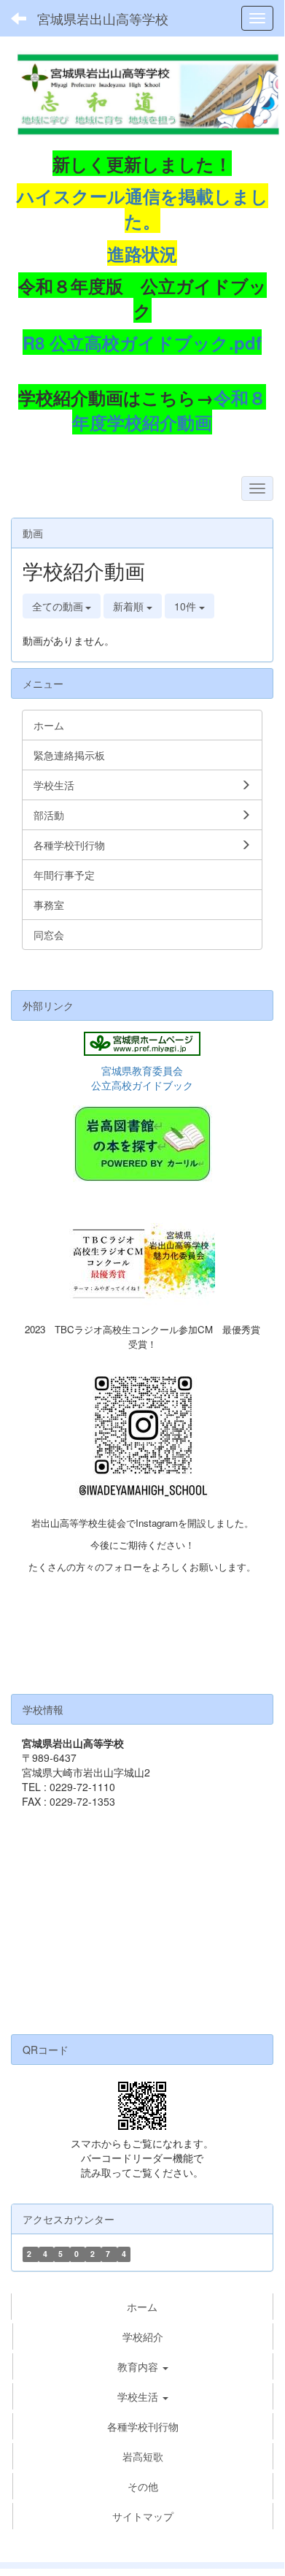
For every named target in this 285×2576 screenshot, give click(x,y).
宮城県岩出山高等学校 (103, 18)
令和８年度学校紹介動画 (169, 410)
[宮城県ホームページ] (142, 1044)
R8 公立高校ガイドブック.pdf (142, 342)
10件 (187, 606)
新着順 (130, 606)
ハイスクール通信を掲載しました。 (142, 208)
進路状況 (142, 253)
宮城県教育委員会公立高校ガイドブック (142, 1078)
